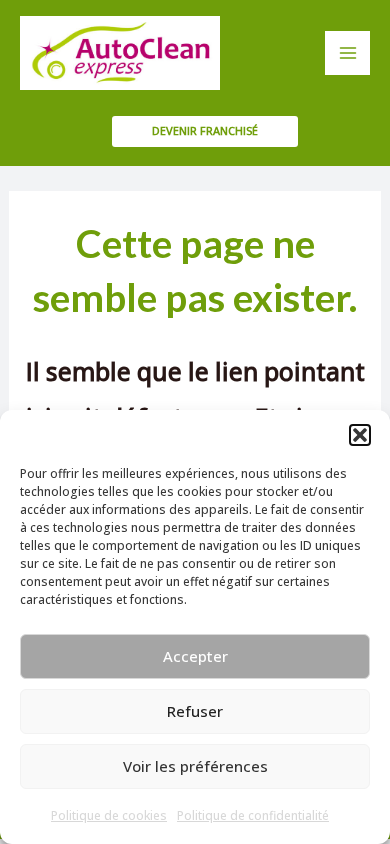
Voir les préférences (195, 766)
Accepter (195, 656)
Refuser (195, 711)
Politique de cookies (109, 815)
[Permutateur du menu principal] (347, 53)
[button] (360, 435)
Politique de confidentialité (253, 815)
